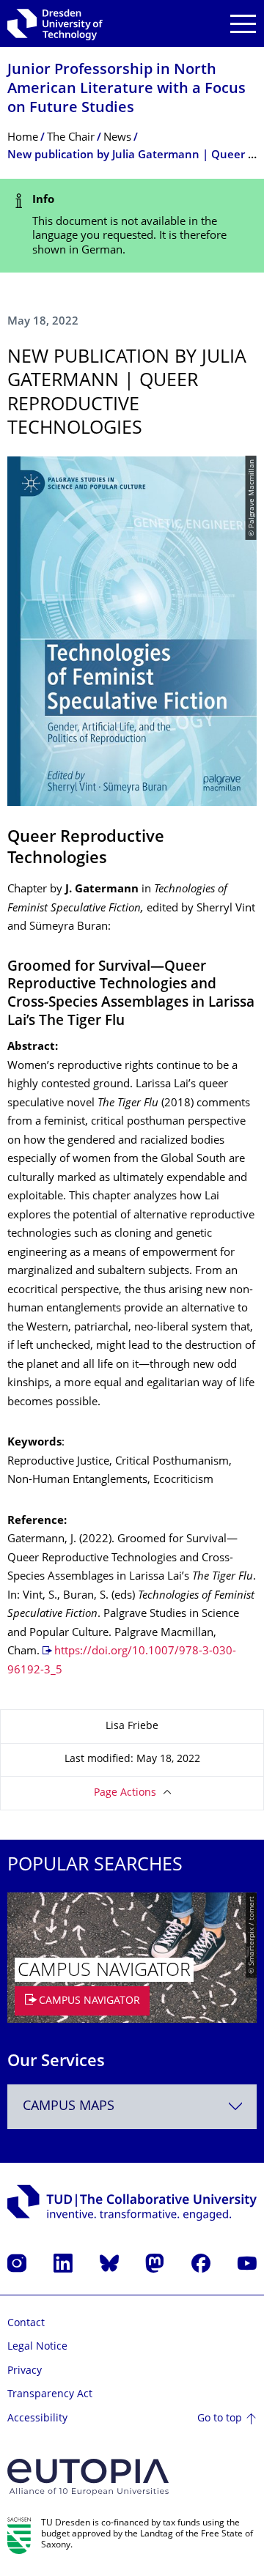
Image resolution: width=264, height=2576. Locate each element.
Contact (26, 2324)
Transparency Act (50, 2395)
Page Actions (125, 1793)
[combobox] (132, 2107)
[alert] (132, 226)
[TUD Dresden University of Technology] (55, 23)
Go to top (220, 2419)
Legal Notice (37, 2347)
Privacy (25, 2371)
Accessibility (37, 2419)
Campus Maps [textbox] (69, 2107)
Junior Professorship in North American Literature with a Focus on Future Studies (126, 90)
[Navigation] (243, 24)
